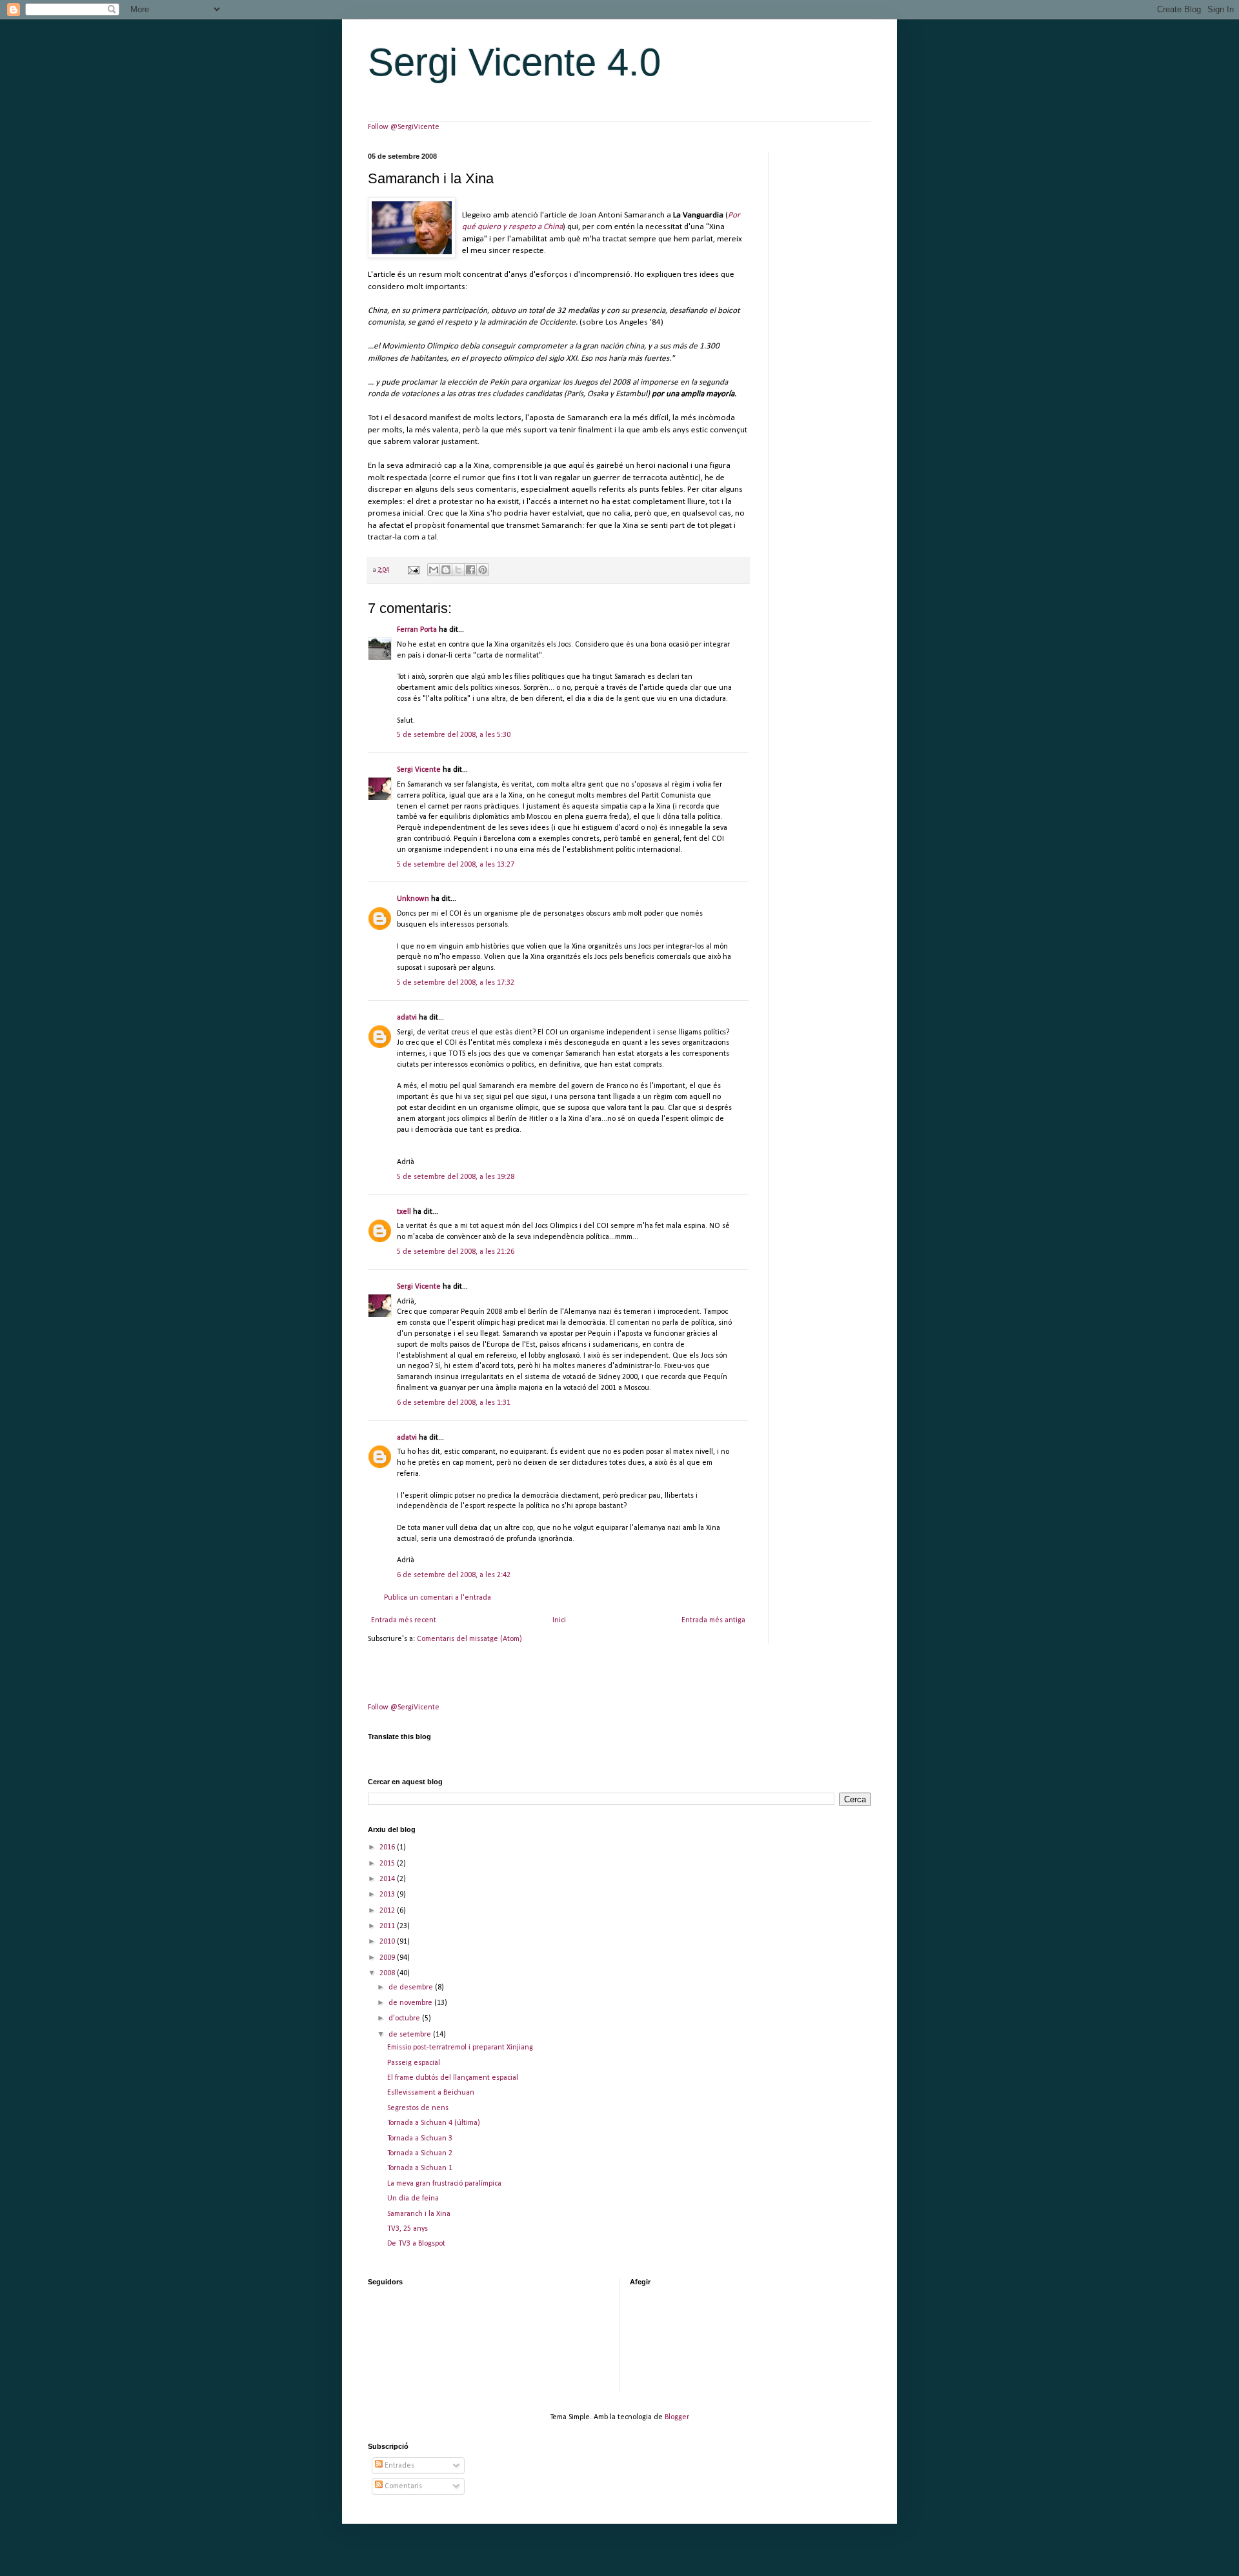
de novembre (411, 2003)
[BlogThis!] (446, 570)
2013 (388, 1895)
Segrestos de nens (418, 2108)
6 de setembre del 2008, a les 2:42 (454, 1575)
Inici (559, 1620)
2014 (388, 1879)
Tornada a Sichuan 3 (420, 2138)
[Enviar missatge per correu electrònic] (413, 570)
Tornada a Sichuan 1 (420, 2168)
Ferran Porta (417, 630)
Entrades (398, 2466)
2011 (388, 1926)
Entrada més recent (404, 1620)
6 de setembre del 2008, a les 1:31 (454, 1403)
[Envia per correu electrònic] (434, 570)
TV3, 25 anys (408, 2229)
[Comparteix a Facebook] (470, 570)
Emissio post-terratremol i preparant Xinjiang (460, 2048)
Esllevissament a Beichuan (431, 2093)
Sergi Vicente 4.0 (514, 62)
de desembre (412, 1987)
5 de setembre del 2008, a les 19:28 (456, 1177)
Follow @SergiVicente (404, 127)
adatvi (407, 1018)
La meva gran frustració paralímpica (444, 2184)
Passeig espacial (414, 2063)
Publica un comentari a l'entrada (438, 1598)
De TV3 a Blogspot (416, 2244)
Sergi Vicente (419, 770)
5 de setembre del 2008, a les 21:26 (456, 1252)
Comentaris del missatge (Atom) (469, 1639)
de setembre (411, 2035)
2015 (388, 1864)
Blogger (677, 2417)
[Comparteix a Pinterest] (483, 570)
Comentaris (402, 2486)
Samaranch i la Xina (419, 2214)
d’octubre (405, 2018)
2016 (388, 1847)
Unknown (413, 899)
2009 (388, 1958)
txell (404, 1212)
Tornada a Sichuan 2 (420, 2153)
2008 (388, 1973)
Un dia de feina (413, 2199)
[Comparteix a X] (458, 570)
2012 (388, 1911)
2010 (388, 1942)
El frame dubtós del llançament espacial (453, 2078)
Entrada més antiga (713, 1620)
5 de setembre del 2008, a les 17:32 (456, 983)
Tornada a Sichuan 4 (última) (434, 2123)
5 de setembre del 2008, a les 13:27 (456, 865)
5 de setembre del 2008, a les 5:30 (454, 735)
